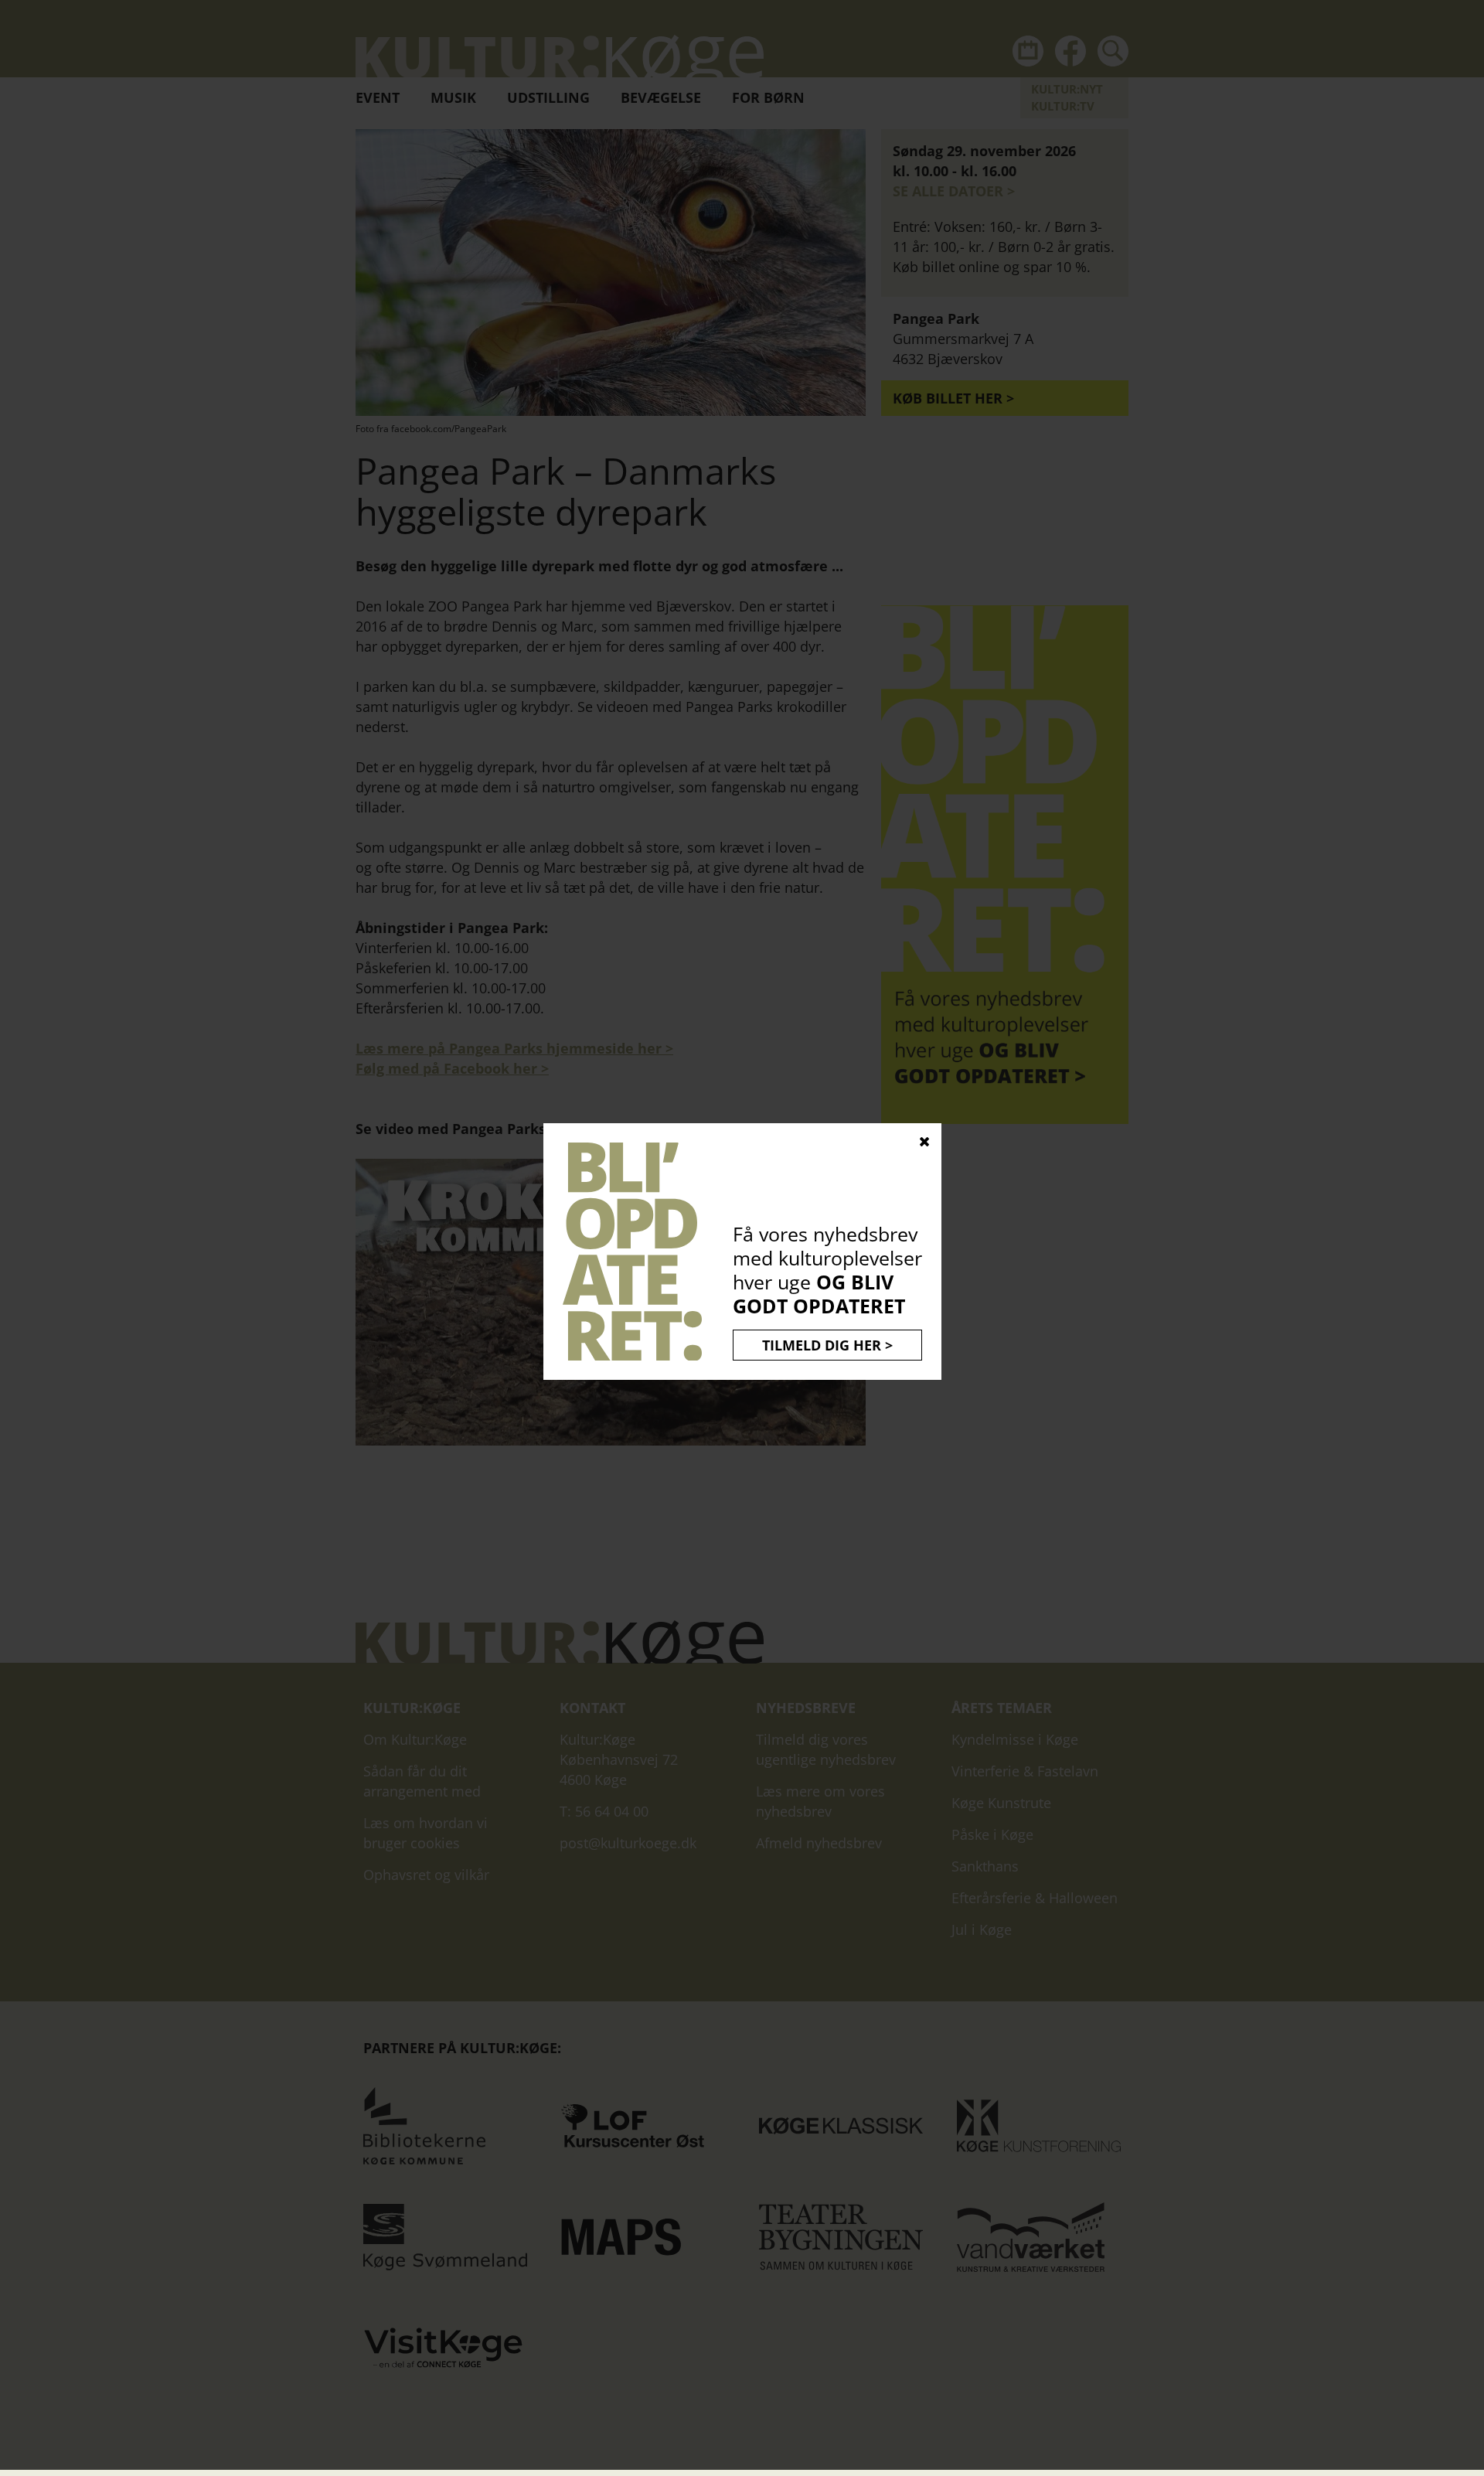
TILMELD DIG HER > (827, 1345)
